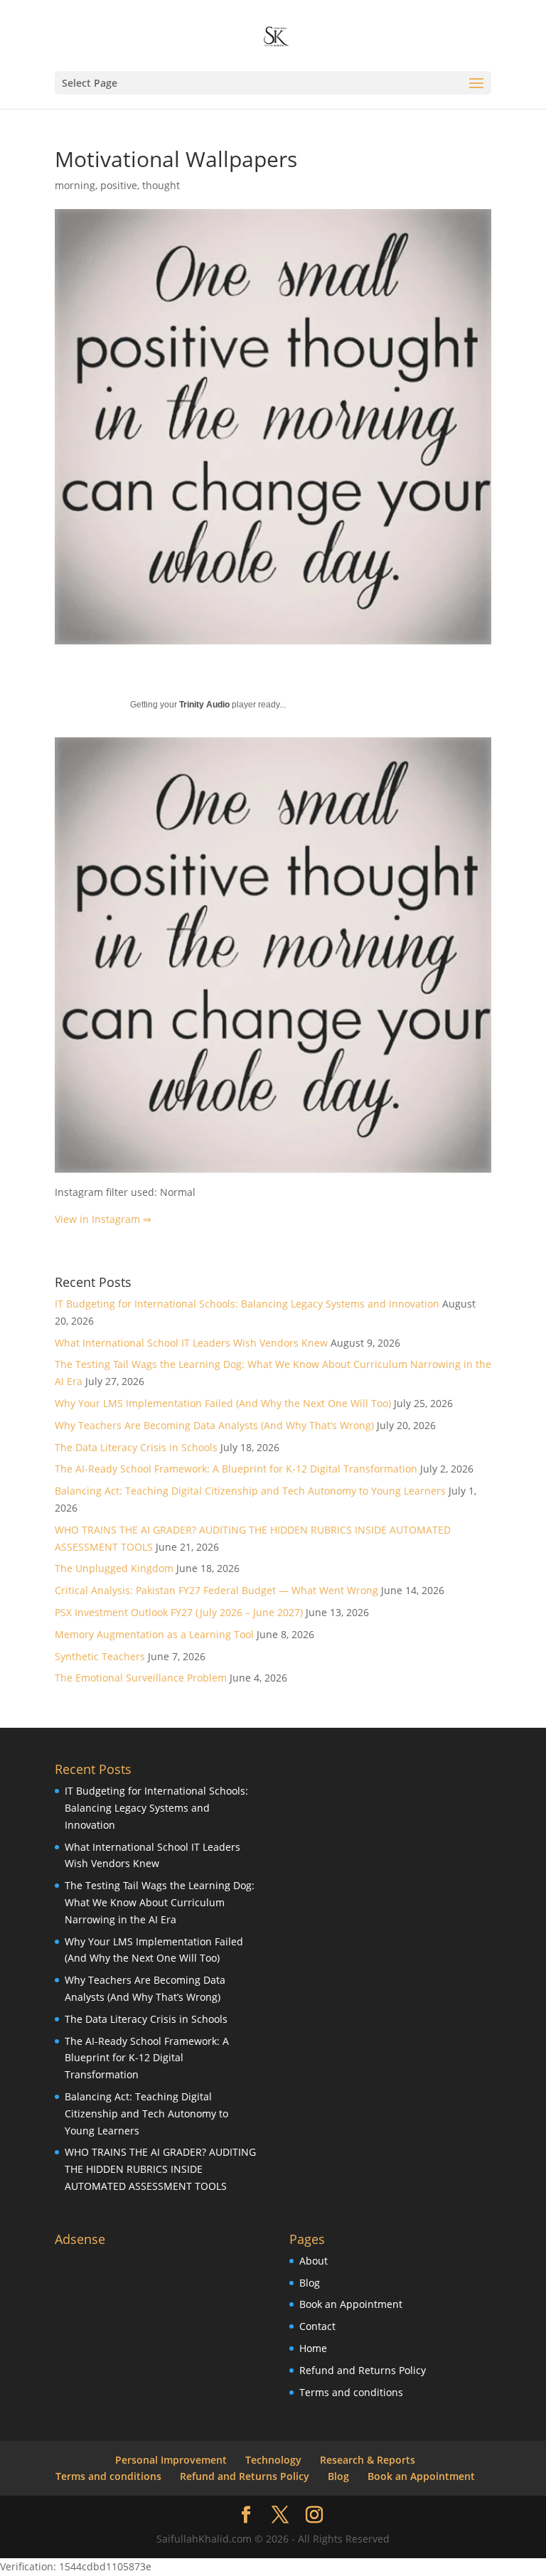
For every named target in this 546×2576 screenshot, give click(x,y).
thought (161, 185)
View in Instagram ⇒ (103, 1219)
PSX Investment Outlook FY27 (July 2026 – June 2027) (179, 1612)
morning (75, 185)
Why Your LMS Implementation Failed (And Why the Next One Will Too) (223, 1403)
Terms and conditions (351, 2392)
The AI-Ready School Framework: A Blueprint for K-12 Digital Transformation (236, 1469)
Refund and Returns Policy (363, 2370)
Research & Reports (368, 2460)
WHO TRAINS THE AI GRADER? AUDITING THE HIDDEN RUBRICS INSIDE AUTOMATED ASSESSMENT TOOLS (160, 2169)
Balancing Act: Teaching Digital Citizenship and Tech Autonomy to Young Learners (250, 1491)
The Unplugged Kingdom (114, 1568)
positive (119, 185)
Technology (273, 2460)
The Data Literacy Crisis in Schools (136, 1447)
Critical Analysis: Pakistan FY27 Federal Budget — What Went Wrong (216, 1590)
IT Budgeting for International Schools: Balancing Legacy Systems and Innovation (247, 1304)
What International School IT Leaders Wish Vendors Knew (191, 1343)
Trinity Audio (204, 705)
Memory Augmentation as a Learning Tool (154, 1634)
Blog (310, 2283)
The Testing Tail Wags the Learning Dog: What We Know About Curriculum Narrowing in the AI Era (160, 1902)
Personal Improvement (171, 2460)
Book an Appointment (351, 2304)
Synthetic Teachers (100, 1656)
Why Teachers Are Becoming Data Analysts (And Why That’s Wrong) (214, 1425)
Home (313, 2348)
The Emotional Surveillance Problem (141, 1678)
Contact (317, 2326)
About (314, 2261)
